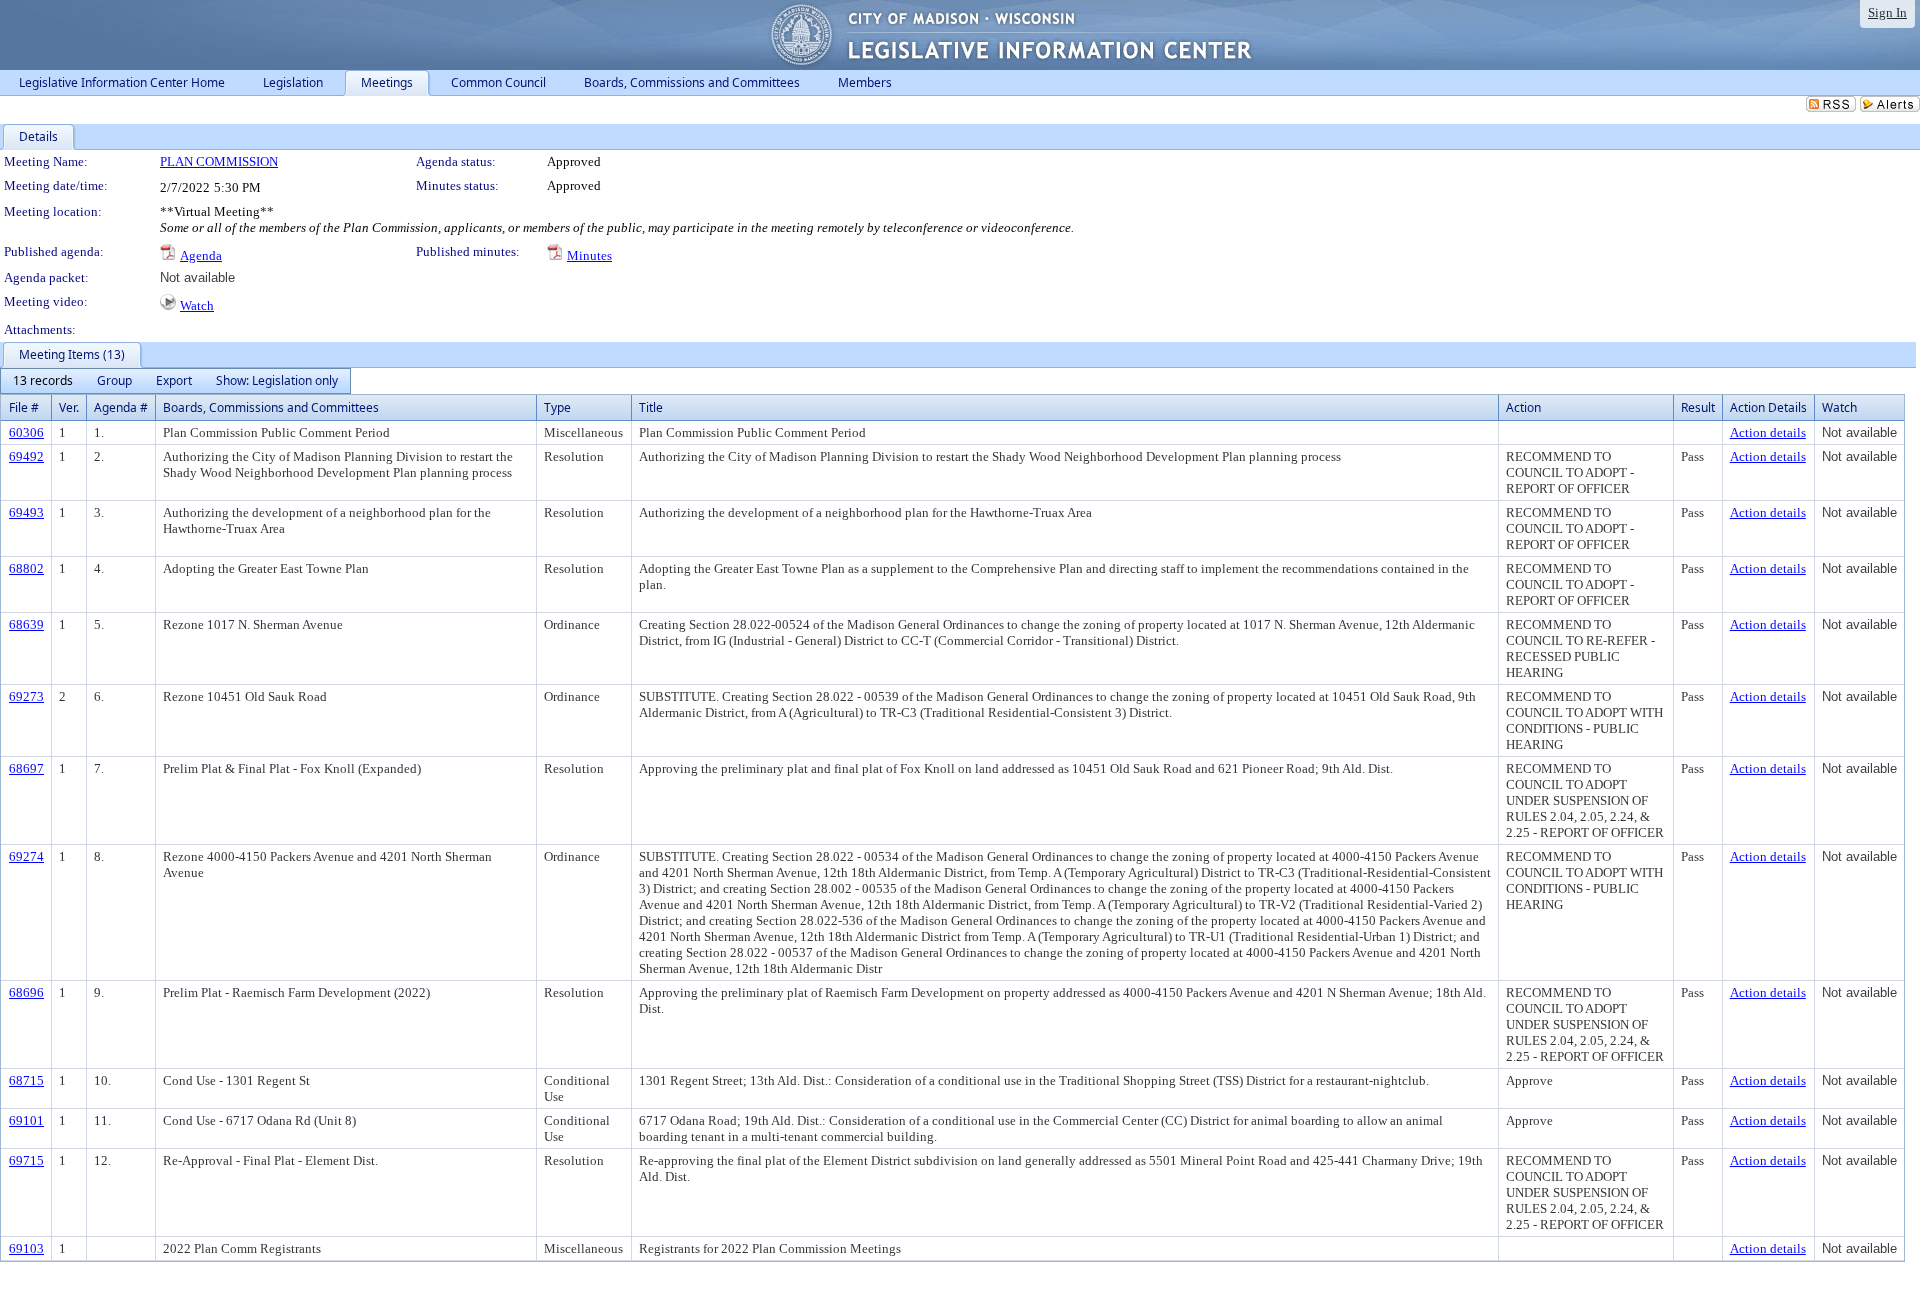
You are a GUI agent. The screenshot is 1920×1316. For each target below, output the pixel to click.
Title (651, 407)
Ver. (69, 407)
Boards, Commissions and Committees (271, 407)
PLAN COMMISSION (219, 161)
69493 (26, 512)
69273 (26, 696)
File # (24, 407)
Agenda (201, 255)
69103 (26, 1248)
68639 (26, 624)
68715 (26, 1080)
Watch (197, 305)
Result (1698, 407)
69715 (26, 1160)
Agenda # (121, 407)
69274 (26, 856)
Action (1523, 407)
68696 (26, 992)
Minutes (589, 255)
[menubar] (175, 381)
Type (557, 407)
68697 (26, 768)
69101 (26, 1120)
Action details (1768, 432)
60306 (26, 432)
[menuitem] (43, 381)
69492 (26, 456)
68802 (26, 568)
